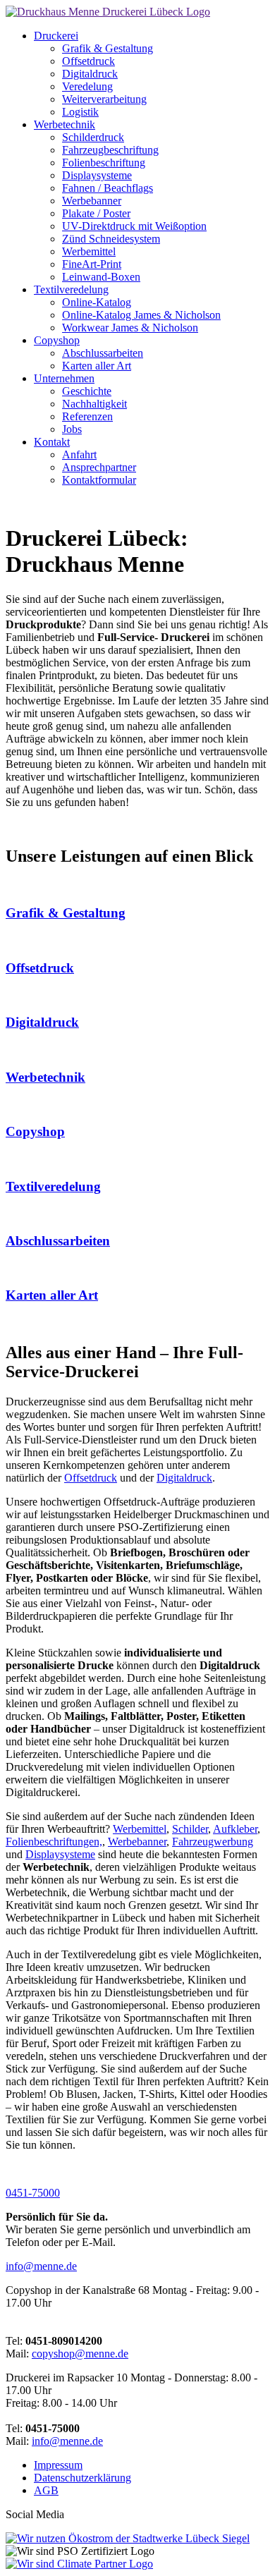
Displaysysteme (97, 175)
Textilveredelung (71, 289)
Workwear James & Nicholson (130, 328)
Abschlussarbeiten (103, 353)
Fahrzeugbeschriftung (110, 150)
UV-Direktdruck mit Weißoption (134, 226)
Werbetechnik (65, 124)
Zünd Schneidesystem (111, 239)
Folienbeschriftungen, (54, 1842)
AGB (46, 2490)
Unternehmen (64, 378)
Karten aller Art (97, 366)
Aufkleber (235, 1829)
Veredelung (87, 86)
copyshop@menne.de (80, 2354)
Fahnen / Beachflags (108, 188)
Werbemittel (89, 251)
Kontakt (52, 442)
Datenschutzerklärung (82, 2478)
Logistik (80, 112)
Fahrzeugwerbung (213, 1842)
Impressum (58, 2465)
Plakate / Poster (96, 213)
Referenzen (87, 416)
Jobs (72, 429)
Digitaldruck (90, 74)
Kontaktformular (99, 480)
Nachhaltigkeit (94, 404)
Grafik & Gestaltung (108, 48)
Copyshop (57, 340)
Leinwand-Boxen (101, 277)
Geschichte (87, 391)
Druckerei (56, 36)
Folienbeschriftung (104, 163)
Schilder (190, 1829)
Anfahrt (79, 454)
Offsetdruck (88, 61)
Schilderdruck (93, 137)
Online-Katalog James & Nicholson (141, 315)
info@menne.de (41, 2266)
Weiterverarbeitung (104, 99)
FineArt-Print (92, 264)
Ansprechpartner (99, 467)
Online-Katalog (97, 302)
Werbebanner (92, 201)
